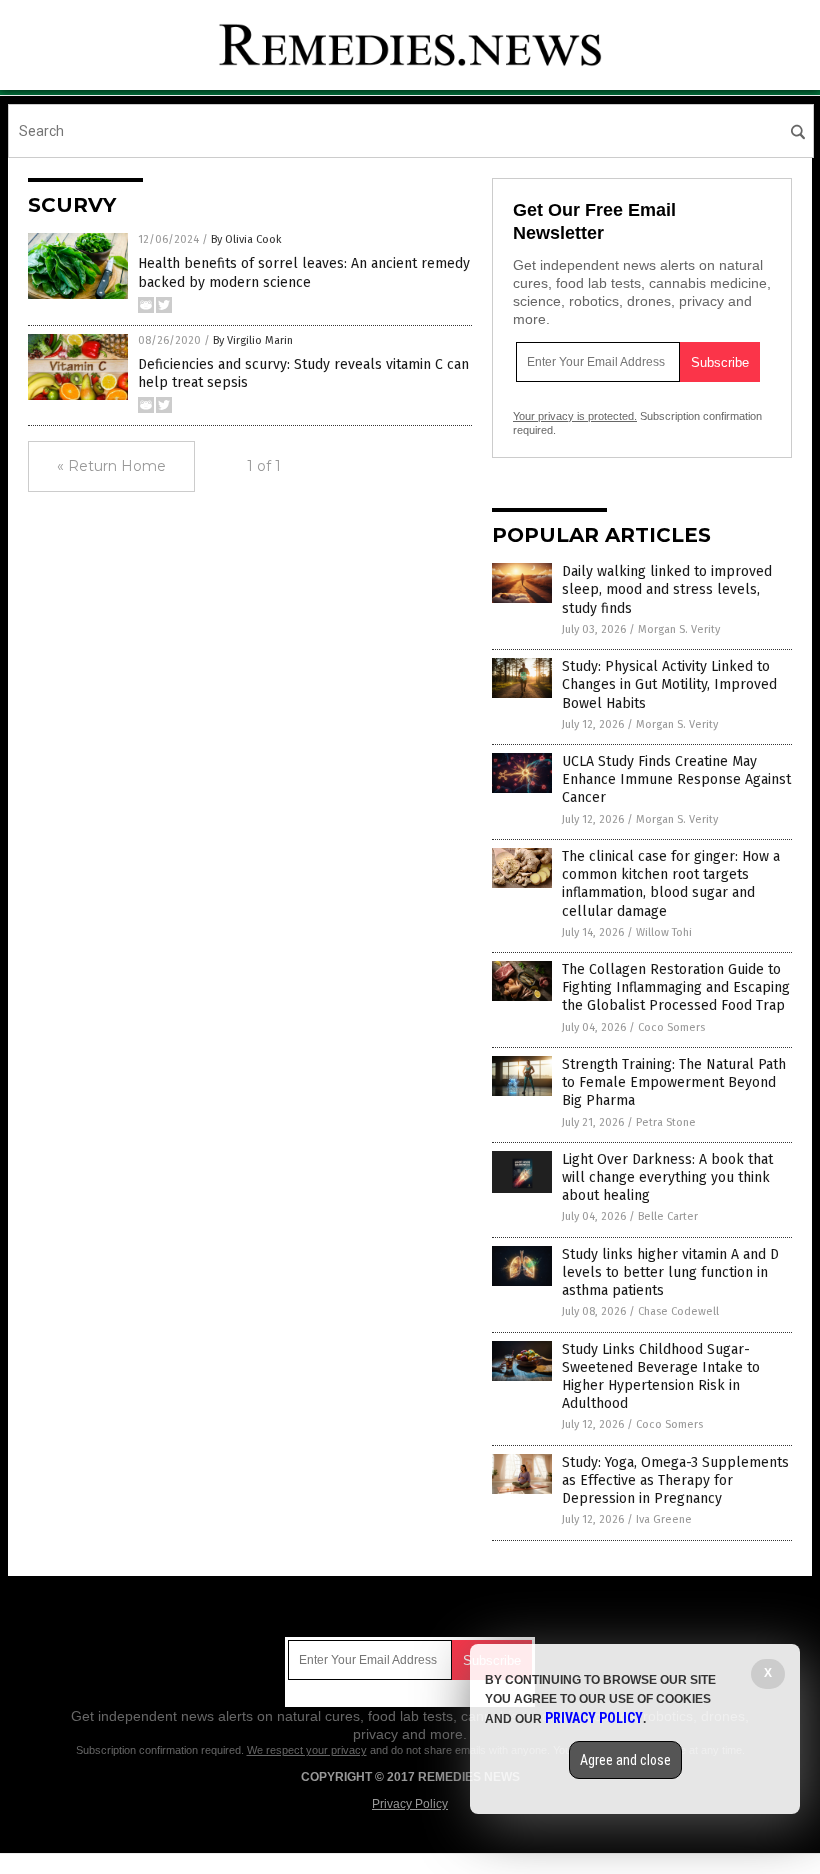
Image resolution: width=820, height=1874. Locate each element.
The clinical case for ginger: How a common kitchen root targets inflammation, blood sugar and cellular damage (671, 884)
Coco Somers (671, 1027)
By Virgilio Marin (253, 340)
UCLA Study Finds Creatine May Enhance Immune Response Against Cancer (676, 779)
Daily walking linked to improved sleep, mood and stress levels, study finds (667, 589)
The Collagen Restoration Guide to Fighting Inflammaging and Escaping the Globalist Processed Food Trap (676, 987)
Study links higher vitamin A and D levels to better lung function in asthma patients (670, 1272)
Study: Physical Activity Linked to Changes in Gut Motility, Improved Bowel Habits (669, 684)
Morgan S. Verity (679, 629)
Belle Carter (668, 1216)
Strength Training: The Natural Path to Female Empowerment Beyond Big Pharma (674, 1082)
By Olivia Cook (246, 239)
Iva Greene (664, 1519)
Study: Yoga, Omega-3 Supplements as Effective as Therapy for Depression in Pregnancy (675, 1480)
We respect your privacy (307, 1750)
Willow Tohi (664, 932)
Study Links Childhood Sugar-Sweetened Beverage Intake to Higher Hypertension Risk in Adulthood (661, 1377)
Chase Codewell (678, 1311)
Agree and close (625, 1760)
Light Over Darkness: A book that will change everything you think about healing (667, 1177)
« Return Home (111, 466)
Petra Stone (666, 1122)
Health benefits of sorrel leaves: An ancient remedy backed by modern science (304, 272)
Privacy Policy (410, 1804)
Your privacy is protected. (575, 416)
